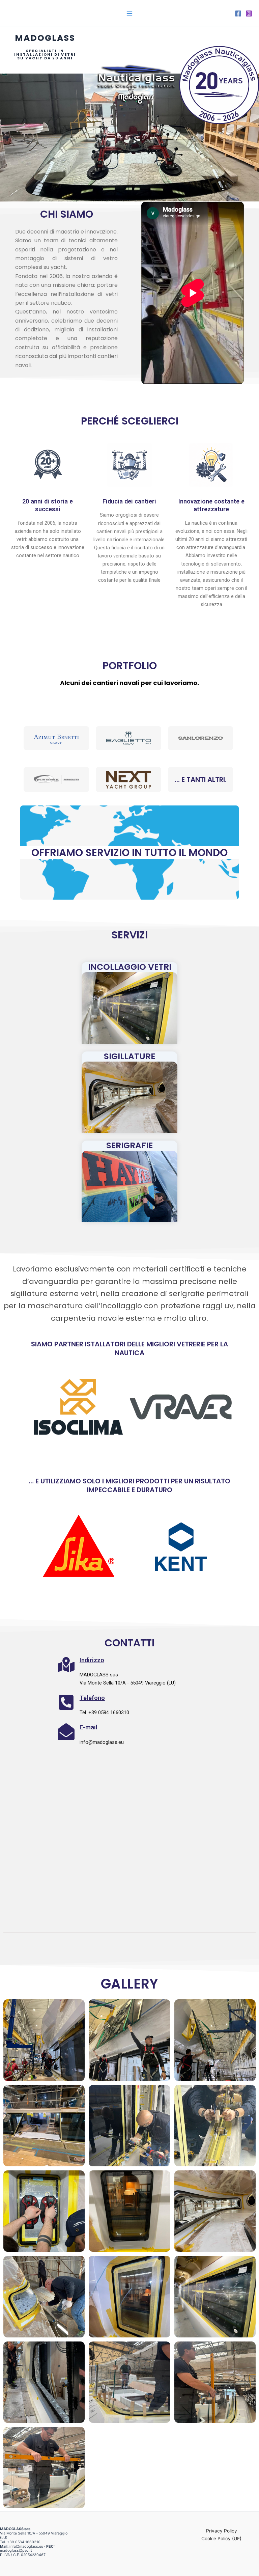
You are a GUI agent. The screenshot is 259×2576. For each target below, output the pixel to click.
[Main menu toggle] (129, 13)
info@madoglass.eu (26, 2546)
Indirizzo (92, 1660)
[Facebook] (238, 13)
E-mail (89, 1727)
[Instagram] (249, 13)
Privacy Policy (222, 2531)
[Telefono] (66, 1702)
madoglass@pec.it (16, 2551)
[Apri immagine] (44, 2040)
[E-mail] (66, 1732)
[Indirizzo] (66, 1665)
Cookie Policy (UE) (221, 2539)
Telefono (92, 1698)
